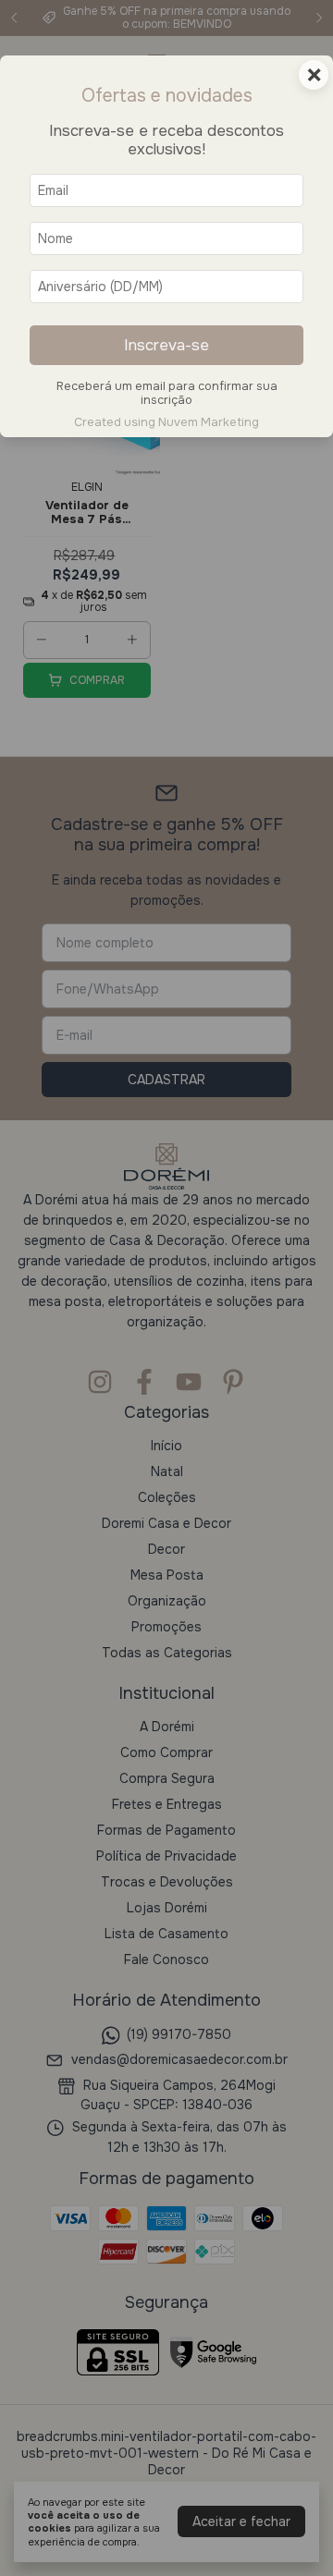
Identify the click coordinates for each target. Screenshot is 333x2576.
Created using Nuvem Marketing (166, 422)
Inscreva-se (166, 345)
